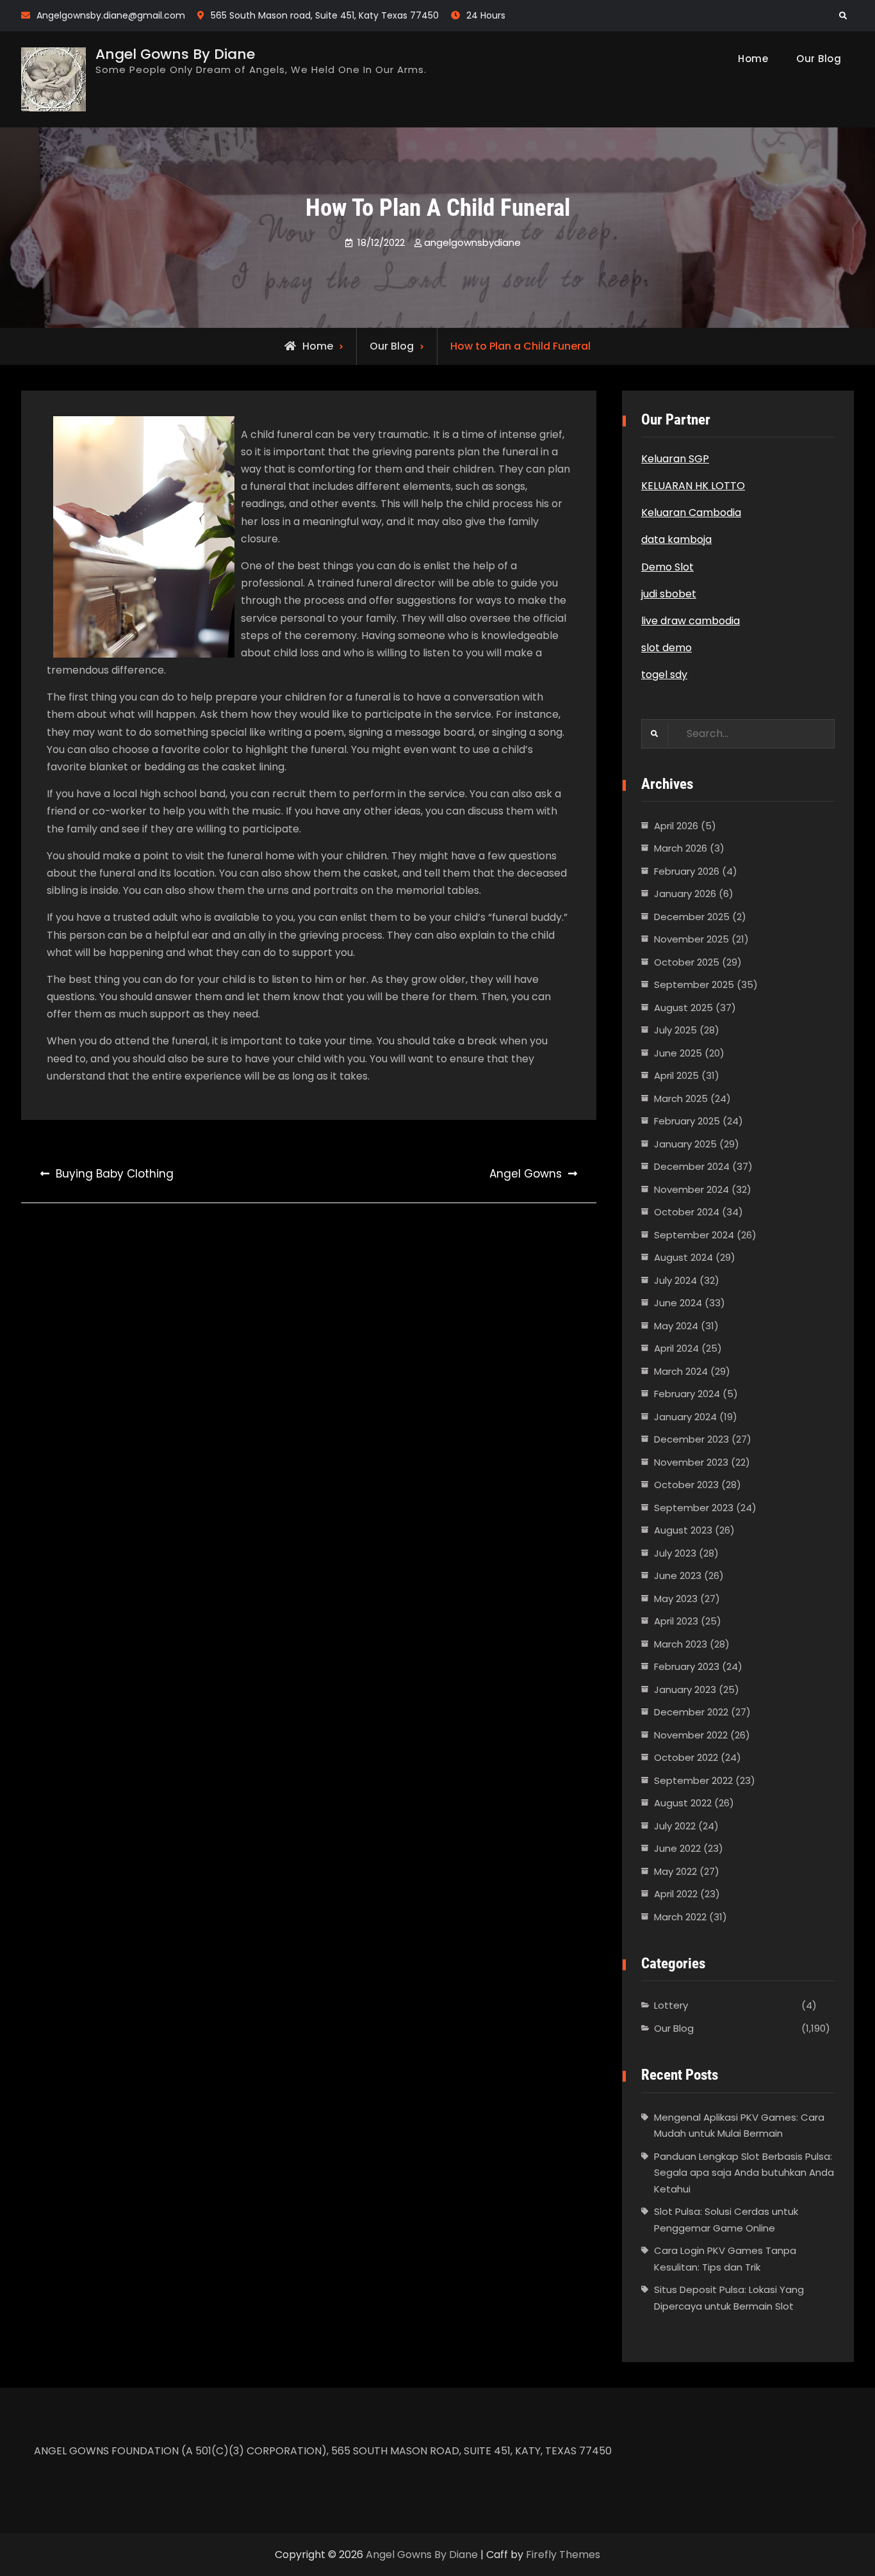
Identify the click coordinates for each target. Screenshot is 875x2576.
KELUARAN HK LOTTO (693, 486)
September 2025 (694, 984)
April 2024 (676, 1348)
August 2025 (683, 1008)
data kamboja (676, 539)
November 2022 (691, 1735)
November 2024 (691, 1189)
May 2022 (675, 1871)
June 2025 (678, 1053)
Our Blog (819, 59)
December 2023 (691, 1439)
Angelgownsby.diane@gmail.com (111, 15)
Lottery (671, 2005)
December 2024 (692, 1166)
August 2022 (683, 1803)
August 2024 (683, 1257)
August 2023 (683, 1530)
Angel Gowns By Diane (175, 54)
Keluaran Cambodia (691, 513)
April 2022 (676, 1894)
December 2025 (692, 917)
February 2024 (687, 1394)
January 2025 (685, 1144)
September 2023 (694, 1508)
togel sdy (664, 675)
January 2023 (685, 1689)
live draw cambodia (691, 621)
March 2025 (681, 1098)
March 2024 (681, 1371)
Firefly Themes (563, 2555)
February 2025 (687, 1121)
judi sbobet (669, 594)
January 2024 (685, 1417)
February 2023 (687, 1666)
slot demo (666, 648)
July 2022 (675, 1826)
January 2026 (685, 894)
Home (753, 59)
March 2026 (681, 848)
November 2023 (691, 1462)
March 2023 (681, 1644)
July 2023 (675, 1553)
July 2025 (675, 1030)
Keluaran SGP (675, 459)
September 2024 (694, 1235)
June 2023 (678, 1576)
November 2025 (691, 939)
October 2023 (686, 1485)
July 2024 (675, 1280)
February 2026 (687, 871)
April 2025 (676, 1075)
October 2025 (687, 962)
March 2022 (680, 1917)
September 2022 (693, 1780)
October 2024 (687, 1212)
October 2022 (686, 1757)
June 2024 (678, 1303)
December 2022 (691, 1712)
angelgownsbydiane (472, 242)
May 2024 (676, 1326)
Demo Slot (667, 567)
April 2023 (676, 1621)
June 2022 (677, 1848)
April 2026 (676, 826)
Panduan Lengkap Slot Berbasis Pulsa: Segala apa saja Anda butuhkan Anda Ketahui (744, 2173)
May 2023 (676, 1599)
